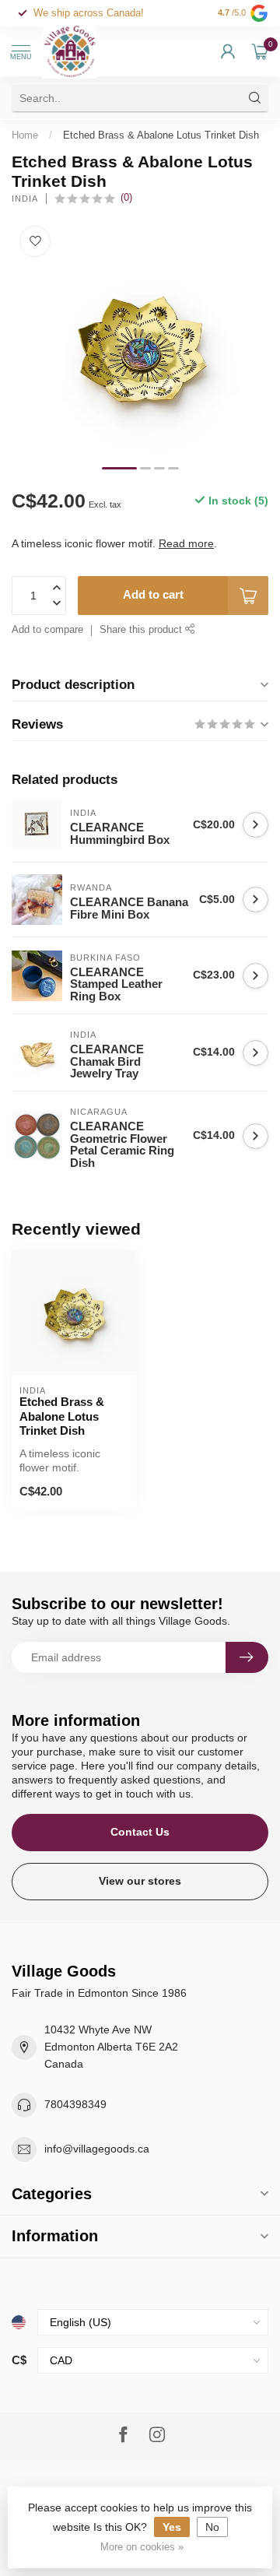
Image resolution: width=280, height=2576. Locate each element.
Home (25, 135)
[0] (260, 51)
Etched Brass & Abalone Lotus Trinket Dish (161, 135)
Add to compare (47, 630)
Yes (172, 2527)
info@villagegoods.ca (97, 2149)
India (25, 199)
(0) (126, 198)
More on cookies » (142, 2547)
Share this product (142, 630)
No (212, 2527)
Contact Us (140, 1832)
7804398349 (75, 2104)
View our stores (140, 1881)
